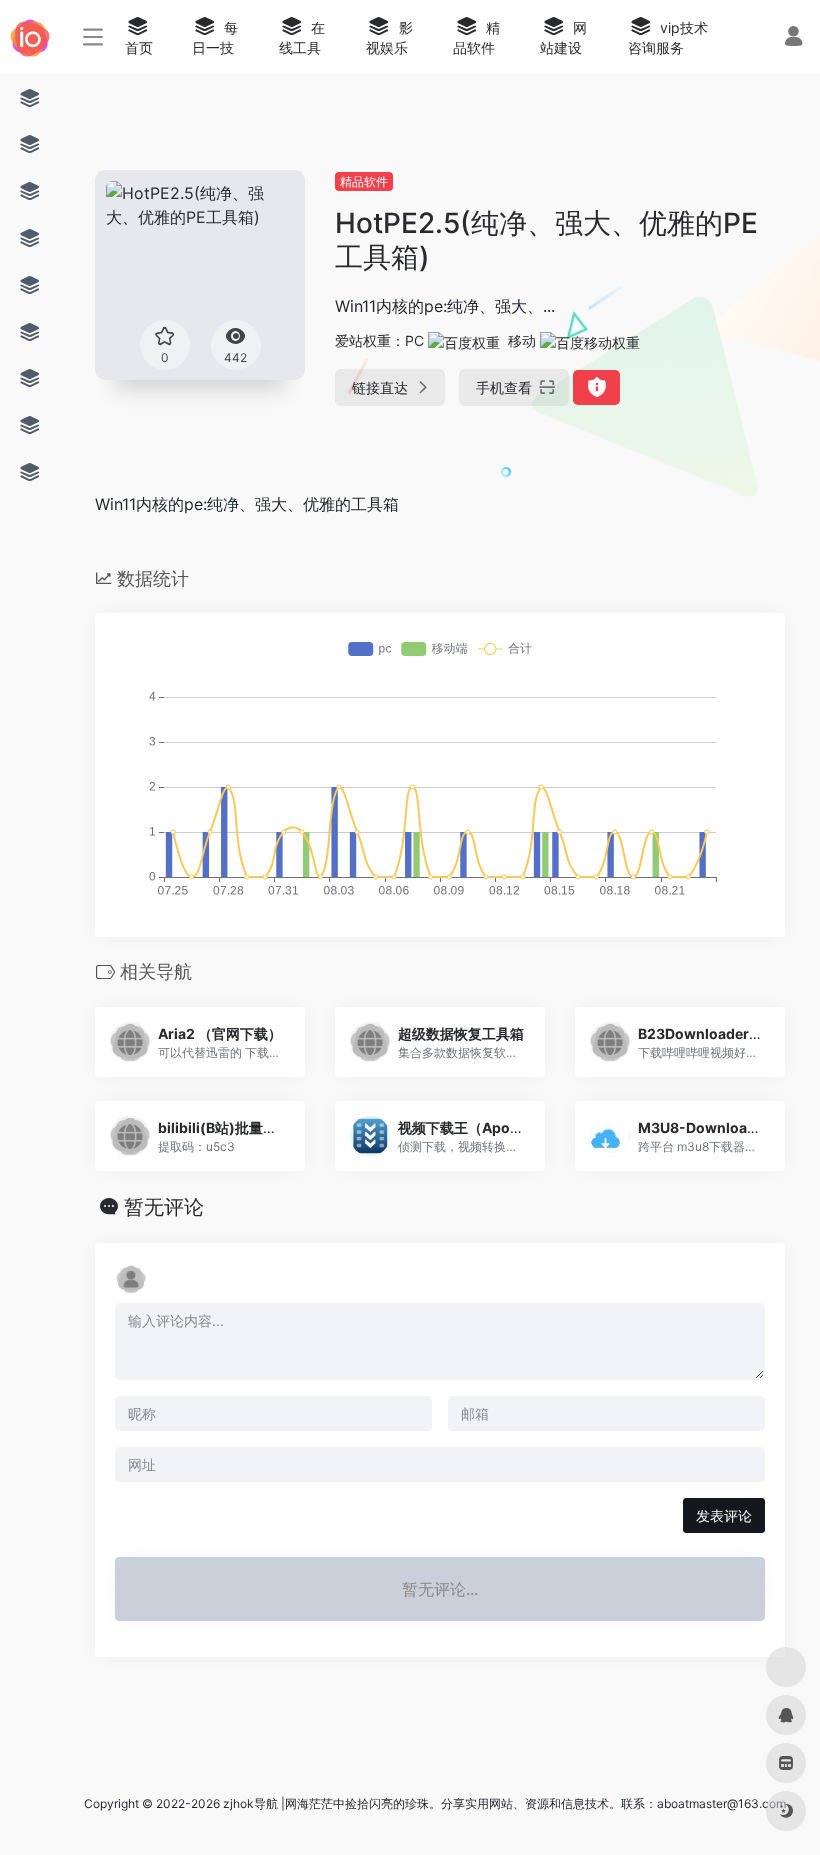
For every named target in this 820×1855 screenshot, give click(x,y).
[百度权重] (464, 340)
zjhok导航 (250, 1803)
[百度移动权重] (590, 340)
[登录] (793, 38)
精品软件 (364, 181)
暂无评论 (164, 1207)
